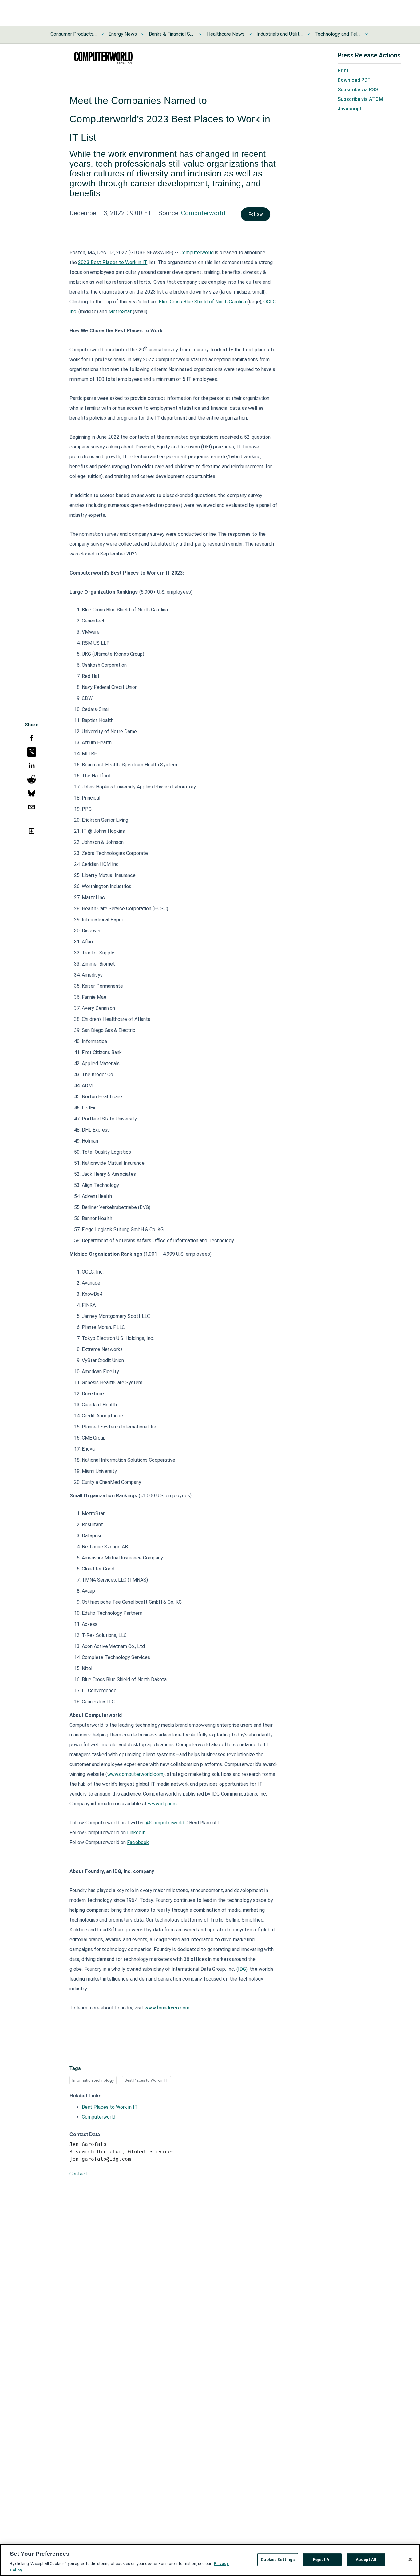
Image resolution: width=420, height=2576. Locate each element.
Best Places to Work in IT (146, 2080)
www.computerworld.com (135, 1774)
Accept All (366, 2560)
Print (343, 71)
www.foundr (158, 2008)
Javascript (350, 109)
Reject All (322, 2560)
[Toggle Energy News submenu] (143, 34)
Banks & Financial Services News (172, 34)
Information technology (93, 2080)
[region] (210, 2560)
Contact (78, 2174)
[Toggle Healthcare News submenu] (250, 34)
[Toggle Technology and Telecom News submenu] (367, 34)
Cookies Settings (278, 2560)
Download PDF (354, 80)
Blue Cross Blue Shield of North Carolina (202, 302)
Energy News (123, 34)
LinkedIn (136, 1833)
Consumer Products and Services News (73, 34)
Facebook (138, 1842)
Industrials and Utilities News (279, 34)
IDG (242, 1969)
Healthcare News (226, 34)
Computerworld (203, 213)
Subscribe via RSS (358, 90)
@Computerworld (165, 1823)
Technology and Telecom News (338, 34)
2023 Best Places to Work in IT (113, 262)
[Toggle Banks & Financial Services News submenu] (201, 34)
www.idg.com (162, 1804)
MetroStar (120, 312)
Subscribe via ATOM (360, 99)
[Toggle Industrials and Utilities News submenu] (308, 34)
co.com (181, 2008)
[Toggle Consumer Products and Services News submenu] (102, 34)
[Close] (410, 2559)
